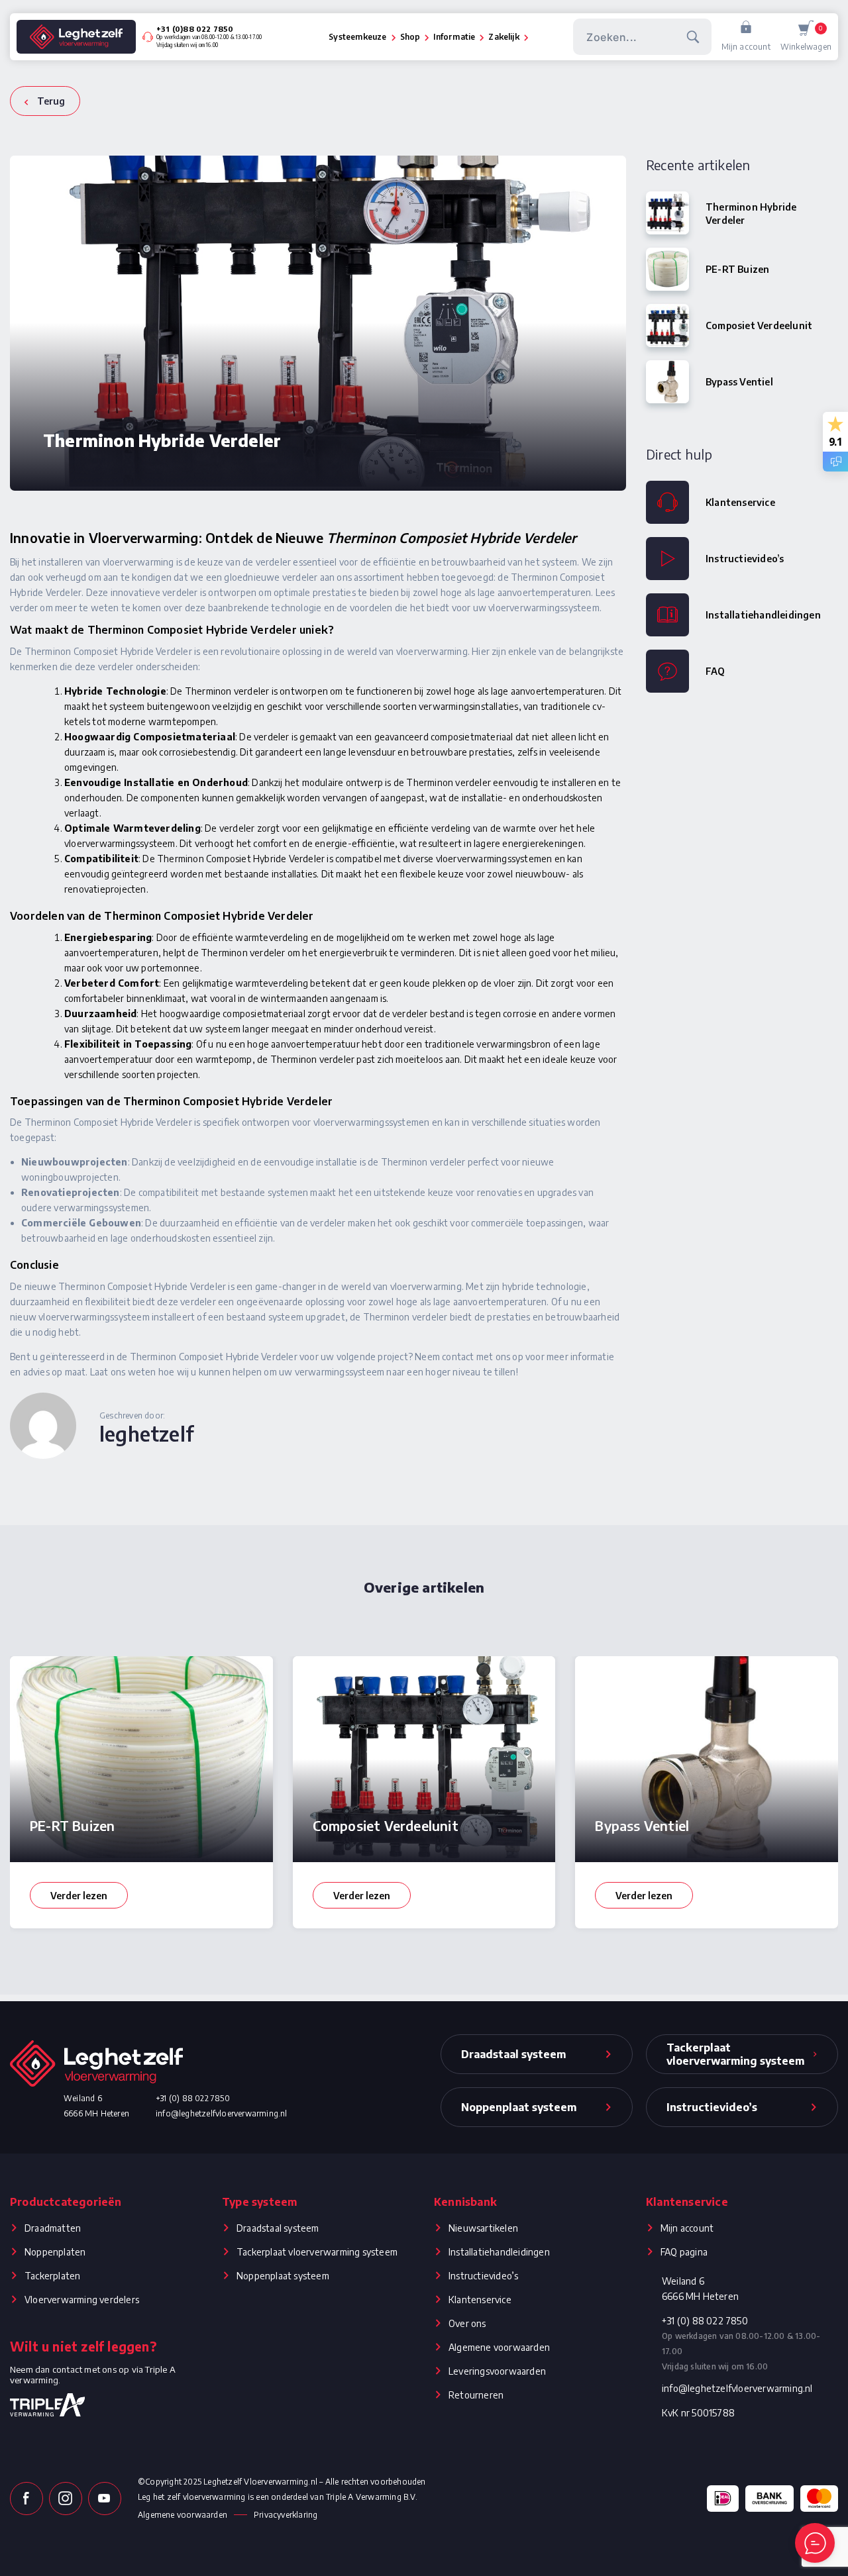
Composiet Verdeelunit (759, 325)
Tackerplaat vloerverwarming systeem (317, 2252)
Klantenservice (740, 502)
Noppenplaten (55, 2252)
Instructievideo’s (745, 559)
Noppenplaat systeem (283, 2276)
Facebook (26, 2499)
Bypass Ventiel (739, 382)
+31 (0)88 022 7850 (195, 29)
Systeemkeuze (357, 37)
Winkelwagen (806, 38)
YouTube (105, 2499)
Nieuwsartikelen (483, 2228)
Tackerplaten (52, 2276)
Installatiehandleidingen (763, 615)
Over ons (467, 2323)
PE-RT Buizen (737, 269)
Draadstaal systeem (278, 2228)
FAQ (715, 671)
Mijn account (746, 47)
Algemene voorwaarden (499, 2347)
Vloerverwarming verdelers (82, 2300)
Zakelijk (503, 37)
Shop (410, 37)
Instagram (66, 2499)
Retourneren (476, 2395)
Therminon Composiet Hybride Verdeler (451, 537)
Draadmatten (53, 2228)
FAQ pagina (684, 2252)
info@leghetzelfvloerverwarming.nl (222, 2113)
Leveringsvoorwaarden (497, 2371)
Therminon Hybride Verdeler (751, 213)
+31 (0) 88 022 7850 (193, 2098)
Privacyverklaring (286, 2515)
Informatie (454, 37)
